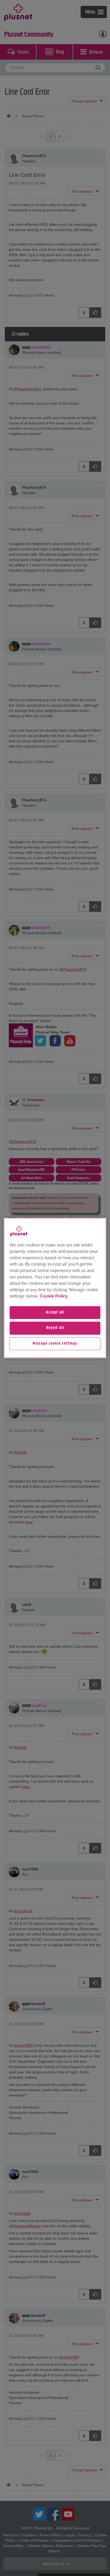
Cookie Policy (54, 1296)
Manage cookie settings (55, 1344)
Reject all (55, 1328)
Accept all (55, 1312)
